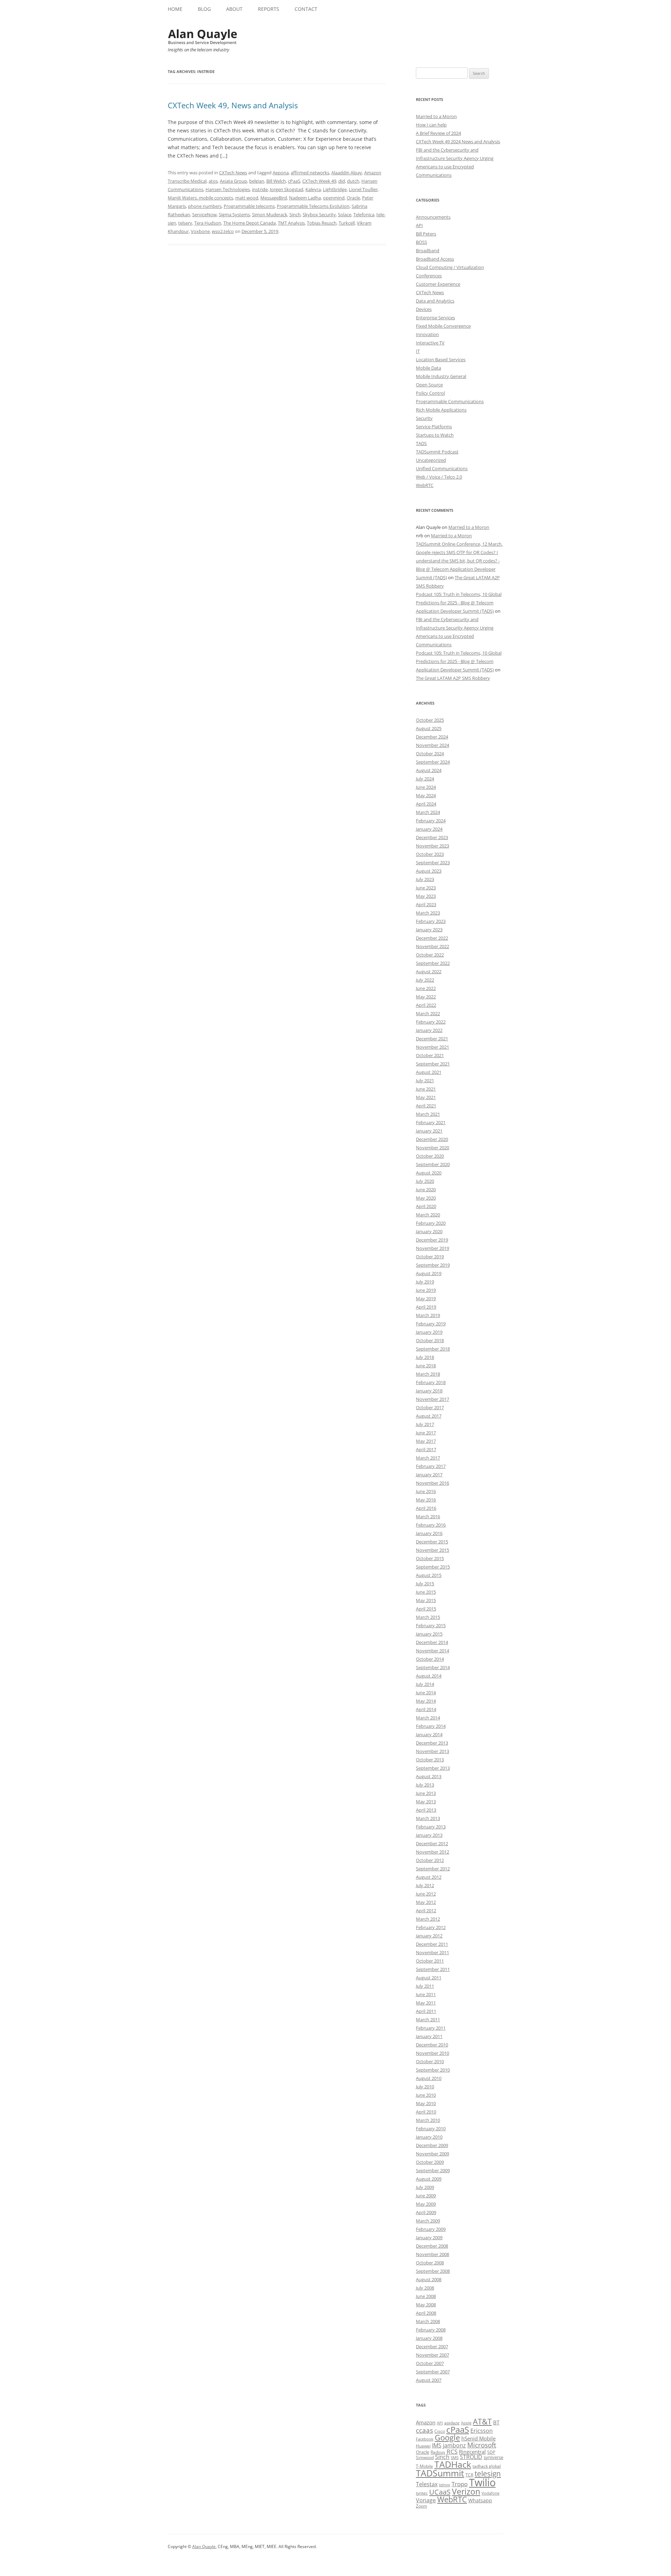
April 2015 (426, 1609)
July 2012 (425, 1885)
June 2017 (426, 1433)
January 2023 (429, 930)
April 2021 (426, 1106)
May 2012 (426, 1902)
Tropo (460, 2484)
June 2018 (426, 1366)
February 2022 (431, 1022)
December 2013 (432, 1743)
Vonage (426, 2500)
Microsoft (482, 2445)
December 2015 (432, 1542)
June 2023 (426, 888)
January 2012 (429, 1936)
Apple (466, 2423)
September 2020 (433, 1164)
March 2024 (428, 812)
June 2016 (426, 1491)
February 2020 (431, 1223)
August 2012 (429, 1877)
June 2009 (426, 2196)
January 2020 (429, 1231)
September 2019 (433, 1265)
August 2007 (429, 2380)
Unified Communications (442, 468)
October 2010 (430, 2061)
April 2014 (426, 1709)
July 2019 (425, 1282)
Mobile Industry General (441, 376)
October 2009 (430, 2162)
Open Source (429, 385)
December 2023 (432, 837)
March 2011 (428, 2020)
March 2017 (428, 1458)
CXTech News (233, 173)
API (419, 225)
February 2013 (431, 1827)
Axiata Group (233, 181)
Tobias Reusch (322, 223)
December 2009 (432, 2145)
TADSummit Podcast (437, 452)
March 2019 (428, 1315)
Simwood (425, 2457)
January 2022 (429, 1030)
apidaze (452, 2423)
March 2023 (428, 913)
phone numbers (205, 206)
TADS (421, 443)
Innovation (427, 334)
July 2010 (425, 2087)
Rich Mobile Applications (441, 410)
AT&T (482, 2421)
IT (418, 351)
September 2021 (433, 1064)
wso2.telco (223, 231)
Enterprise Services (435, 318)
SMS (455, 2457)
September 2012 (433, 1869)
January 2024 (429, 829)
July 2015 (425, 1584)
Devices (424, 309)
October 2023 (430, 854)
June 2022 (426, 988)
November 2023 (432, 846)
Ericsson (482, 2431)
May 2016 (426, 1500)
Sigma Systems (234, 214)
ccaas (424, 2430)
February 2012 (431, 1927)
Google (447, 2437)
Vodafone (490, 2493)
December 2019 (432, 1240)
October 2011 (430, 1961)
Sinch (295, 214)
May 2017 (426, 1441)
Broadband (428, 250)
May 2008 (426, 2305)
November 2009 (432, 2154)
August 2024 (429, 770)
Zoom (421, 2506)
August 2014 (429, 1676)
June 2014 (426, 1693)
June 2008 (426, 2296)
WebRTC (425, 485)
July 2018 (425, 1357)
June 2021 (426, 1089)
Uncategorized (431, 460)
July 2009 (425, 2187)
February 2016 (431, 1525)
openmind (334, 198)
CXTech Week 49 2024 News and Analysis (458, 141)
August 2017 (429, 1416)
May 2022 (426, 997)
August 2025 (429, 728)
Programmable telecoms (249, 206)
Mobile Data (428, 368)
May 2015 (426, 1600)
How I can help (431, 125)
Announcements (433, 217)
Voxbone (200, 231)
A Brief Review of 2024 (438, 133)
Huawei (423, 2446)
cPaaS (294, 181)
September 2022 (433, 963)
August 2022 (429, 972)
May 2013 (426, 1802)
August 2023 (429, 871)
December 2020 (432, 1139)
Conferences (429, 276)
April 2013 (426, 1810)
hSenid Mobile (478, 2438)
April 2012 (426, 1911)
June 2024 (426, 787)
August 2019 (429, 1273)
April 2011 (426, 2011)
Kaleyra (313, 189)
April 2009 (426, 2212)
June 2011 (426, 1994)
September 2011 (433, 1969)
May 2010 (426, 2103)
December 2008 (432, 2246)
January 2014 (429, 1734)
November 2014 (432, 1651)
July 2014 (425, 1684)
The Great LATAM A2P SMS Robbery (453, 678)
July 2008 (425, 2288)
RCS (452, 2451)
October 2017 (430, 1407)
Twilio (482, 2482)
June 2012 (426, 1894)
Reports (269, 9)
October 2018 (430, 1340)
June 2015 (426, 1592)
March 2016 (428, 1516)
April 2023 (426, 904)
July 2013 (425, 1785)
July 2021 (425, 1080)
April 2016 (426, 1508)
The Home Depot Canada (250, 223)
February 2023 (431, 921)
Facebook (425, 2439)
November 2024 (432, 745)
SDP (491, 2452)
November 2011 (432, 1952)
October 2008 (430, 2263)
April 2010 (426, 2112)
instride (260, 189)
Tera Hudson (208, 223)
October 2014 (430, 1659)
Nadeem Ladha (305, 198)
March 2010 (428, 2120)
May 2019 (426, 1298)
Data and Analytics (435, 301)
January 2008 (429, 2338)
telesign (488, 2473)
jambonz (454, 2445)
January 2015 (429, 1634)
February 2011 (431, 2028)
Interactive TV (430, 343)
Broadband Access (435, 259)
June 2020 (426, 1189)
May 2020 (426, 1198)
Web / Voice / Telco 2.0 (439, 477)
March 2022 (428, 1013)
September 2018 (433, 1349)
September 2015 (433, 1567)
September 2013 (433, 1768)
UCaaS (440, 2492)
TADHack (453, 2464)
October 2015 (430, 1558)
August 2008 (429, 2279)
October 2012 (430, 1860)
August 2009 (429, 2179)
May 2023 (426, 896)
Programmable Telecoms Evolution (313, 206)
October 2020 (430, 1156)
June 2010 (426, 2095)
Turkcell (347, 223)
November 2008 (432, 2254)
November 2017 (432, 1399)
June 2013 (426, 1793)
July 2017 (425, 1424)
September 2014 (433, 1667)
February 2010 (431, 2129)
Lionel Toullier (363, 189)
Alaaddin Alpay (347, 173)
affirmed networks (310, 173)
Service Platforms (434, 427)
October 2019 (430, 1257)
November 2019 (432, 1248)
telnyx (445, 2485)
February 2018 (431, 1382)
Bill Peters (426, 234)
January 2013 (429, 1835)
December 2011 (432, 1944)
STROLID (471, 2457)
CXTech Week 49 (319, 181)
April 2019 (426, 1307)
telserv (185, 223)
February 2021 (431, 1122)
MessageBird (274, 198)
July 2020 (425, 1181)
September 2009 (433, 2170)
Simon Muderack (270, 214)
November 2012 (432, 1852)
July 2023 (425, 879)
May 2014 (426, 1701)
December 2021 (432, 1039)
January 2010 (429, 2137)
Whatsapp (480, 2500)
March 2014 (428, 1718)
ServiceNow (204, 214)
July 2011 (425, 1986)
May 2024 (426, 795)
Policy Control (430, 393)
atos (213, 181)
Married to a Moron (436, 116)
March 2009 (428, 2221)
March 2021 (428, 1114)
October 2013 (430, 1760)
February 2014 (431, 1726)
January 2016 (429, 1533)
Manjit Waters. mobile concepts (200, 198)
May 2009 (426, 2204)
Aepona (281, 173)
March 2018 (428, 1374)
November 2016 (432, 1483)
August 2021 (429, 1072)
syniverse (493, 2457)
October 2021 (430, 1055)
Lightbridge (335, 189)
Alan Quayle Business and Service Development (203, 37)
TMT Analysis (291, 223)
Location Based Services (441, 359)
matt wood (247, 198)
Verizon (466, 2492)
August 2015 (429, 1575)
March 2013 (428, 1818)
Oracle (353, 198)
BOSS (421, 242)
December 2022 (432, 938)
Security (424, 418)
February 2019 (431, 1324)
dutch (353, 181)
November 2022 (432, 946)
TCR (469, 2475)
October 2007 (430, 2363)
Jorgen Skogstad (287, 189)
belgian (257, 181)
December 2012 (432, 1843)
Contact (306, 9)
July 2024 (425, 779)
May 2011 (426, 2003)
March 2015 (428, 1617)
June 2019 (426, 1290)
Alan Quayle (204, 2546)
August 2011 (429, 1978)
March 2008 (428, 2321)
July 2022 (425, 980)
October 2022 (430, 955)
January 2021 (429, 1131)
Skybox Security (319, 214)
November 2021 (432, 1047)
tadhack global (487, 2466)
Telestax (427, 2484)
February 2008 (431, 2330)
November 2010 (432, 2053)
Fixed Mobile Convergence (443, 326)
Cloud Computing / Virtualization (450, 267)
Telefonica (364, 214)
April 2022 (426, 1005)
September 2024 (433, 762)
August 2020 (429, 1173)
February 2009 (431, 2229)
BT (496, 2422)
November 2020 (432, 1148)
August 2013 (429, 1776)
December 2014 (432, 1642)
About (234, 9)
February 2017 (431, 1466)
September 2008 (433, 2271)
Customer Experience (438, 284)
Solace (345, 214)
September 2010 (433, 2070)
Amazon (426, 2422)
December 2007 (432, 2346)
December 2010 (432, 2045)
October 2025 (430, 720)
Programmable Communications (450, 401)
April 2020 (426, 1206)
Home (175, 9)
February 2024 (431, 821)
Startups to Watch (435, 435)
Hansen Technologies (228, 189)
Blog (204, 9)
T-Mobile (424, 2466)
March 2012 (428, 1919)
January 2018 (429, 1391)
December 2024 (432, 737)
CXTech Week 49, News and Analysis (233, 105)
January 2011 (429, 2036)
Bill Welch (276, 181)
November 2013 (432, 1751)
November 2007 (432, 2355)
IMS (437, 2445)
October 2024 (430, 754)
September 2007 (433, 2372)
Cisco (440, 2431)
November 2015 (432, 1550)
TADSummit (440, 2473)
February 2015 (431, 1625)
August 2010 (429, 2078)
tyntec (422, 2493)
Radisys (438, 2452)
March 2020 (428, 1215)
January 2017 (429, 1475)
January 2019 (429, 1332)
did (342, 181)
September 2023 (433, 863)
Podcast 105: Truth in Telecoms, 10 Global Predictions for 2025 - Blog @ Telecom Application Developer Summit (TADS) (459, 603)
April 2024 (426, 804)
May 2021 (426, 1097)
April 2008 (426, 2313)
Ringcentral (472, 2452)
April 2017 (426, 1449)
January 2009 (429, 2237)
